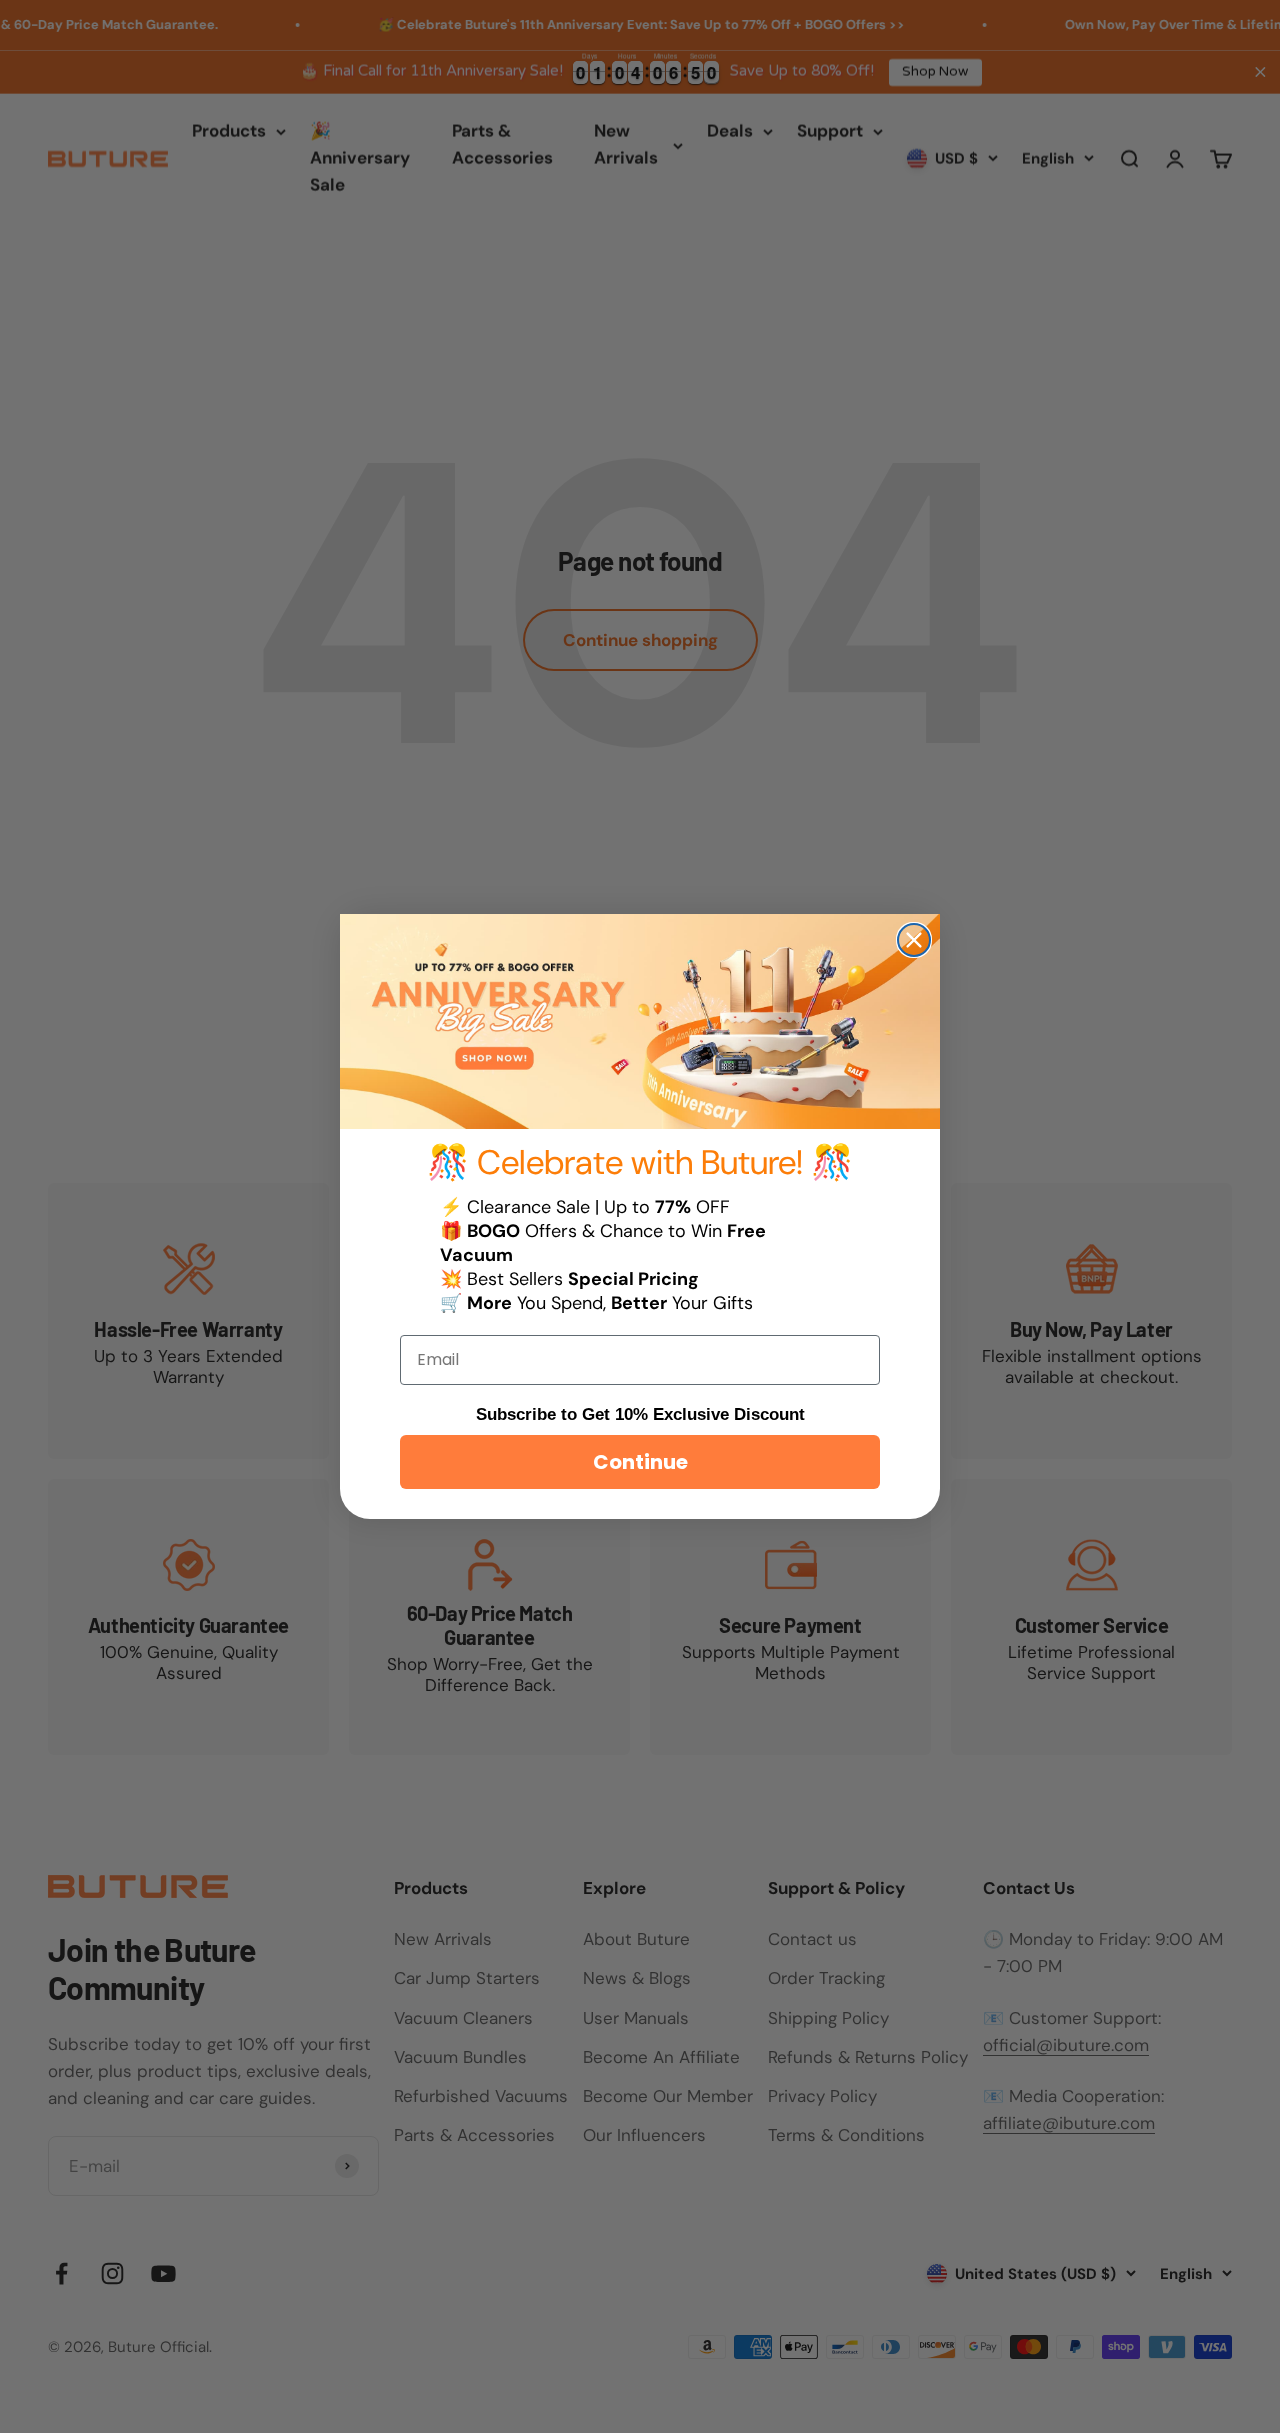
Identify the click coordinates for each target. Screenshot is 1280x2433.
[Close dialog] (914, 940)
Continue (640, 1462)
